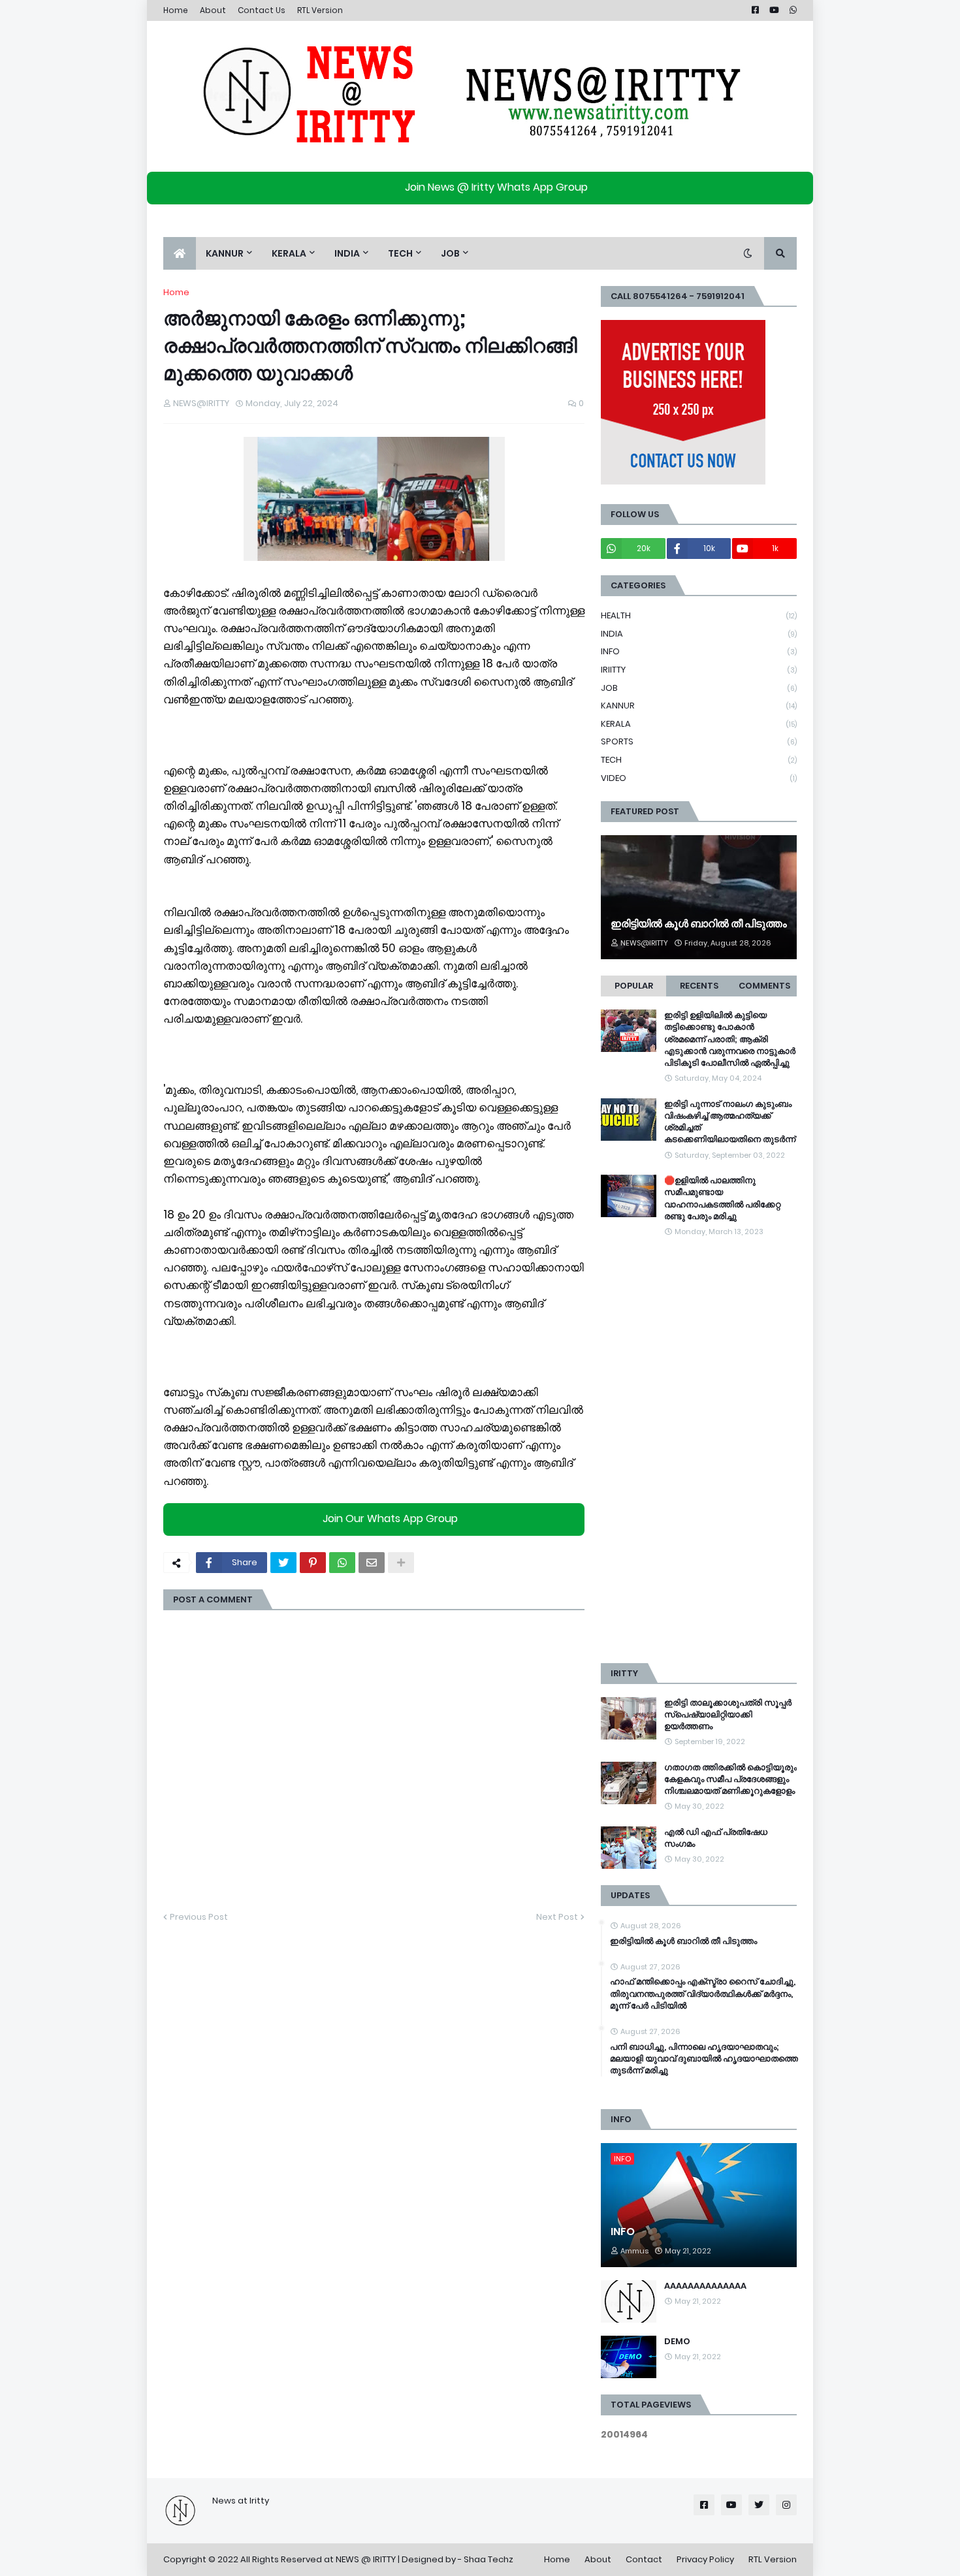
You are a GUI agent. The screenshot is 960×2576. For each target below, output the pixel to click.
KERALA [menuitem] (289, 253)
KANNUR (699, 706)
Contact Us (262, 10)
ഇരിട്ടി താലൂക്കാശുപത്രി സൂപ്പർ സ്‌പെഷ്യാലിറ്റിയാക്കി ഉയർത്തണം (728, 1715)
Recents (699, 986)
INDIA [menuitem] (347, 253)
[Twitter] (283, 1563)
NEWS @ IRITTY (366, 2559)
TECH (699, 760)
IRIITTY (699, 670)
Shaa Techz (488, 2559)
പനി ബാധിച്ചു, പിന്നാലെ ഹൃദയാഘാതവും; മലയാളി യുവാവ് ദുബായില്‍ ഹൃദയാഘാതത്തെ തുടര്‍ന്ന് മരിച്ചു (704, 2059)
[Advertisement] (699, 1451)
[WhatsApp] (342, 1563)
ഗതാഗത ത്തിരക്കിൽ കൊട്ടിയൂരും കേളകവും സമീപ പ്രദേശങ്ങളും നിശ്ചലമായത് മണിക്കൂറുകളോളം (730, 1779)
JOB (699, 688)
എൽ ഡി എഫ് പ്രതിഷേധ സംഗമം (716, 1838)
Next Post (557, 1917)
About (213, 10)
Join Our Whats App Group (390, 1519)
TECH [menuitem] (400, 253)
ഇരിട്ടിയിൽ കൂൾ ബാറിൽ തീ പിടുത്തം (699, 924)
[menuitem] (180, 253)
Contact (644, 2559)
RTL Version (320, 10)
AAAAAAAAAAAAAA (705, 2286)
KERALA (699, 724)
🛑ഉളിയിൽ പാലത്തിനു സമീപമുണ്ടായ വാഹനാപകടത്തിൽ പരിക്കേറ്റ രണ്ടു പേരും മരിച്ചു (722, 1199)
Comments (764, 986)
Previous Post (199, 1917)
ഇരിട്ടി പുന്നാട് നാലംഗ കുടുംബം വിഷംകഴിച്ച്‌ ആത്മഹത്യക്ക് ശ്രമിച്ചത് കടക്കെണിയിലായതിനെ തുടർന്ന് (730, 1122)
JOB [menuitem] (450, 253)
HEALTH (699, 615)
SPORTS (699, 741)
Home (176, 10)
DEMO (677, 2342)
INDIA (699, 634)
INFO (699, 651)
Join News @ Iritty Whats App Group (496, 187)
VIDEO (699, 778)
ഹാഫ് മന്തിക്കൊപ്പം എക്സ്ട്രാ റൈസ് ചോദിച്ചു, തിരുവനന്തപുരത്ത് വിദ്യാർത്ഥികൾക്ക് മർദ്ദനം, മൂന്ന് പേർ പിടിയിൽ (703, 1994)
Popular (634, 986)
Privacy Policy (705, 2559)
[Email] (372, 1563)
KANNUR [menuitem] (225, 253)
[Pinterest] (313, 1563)
